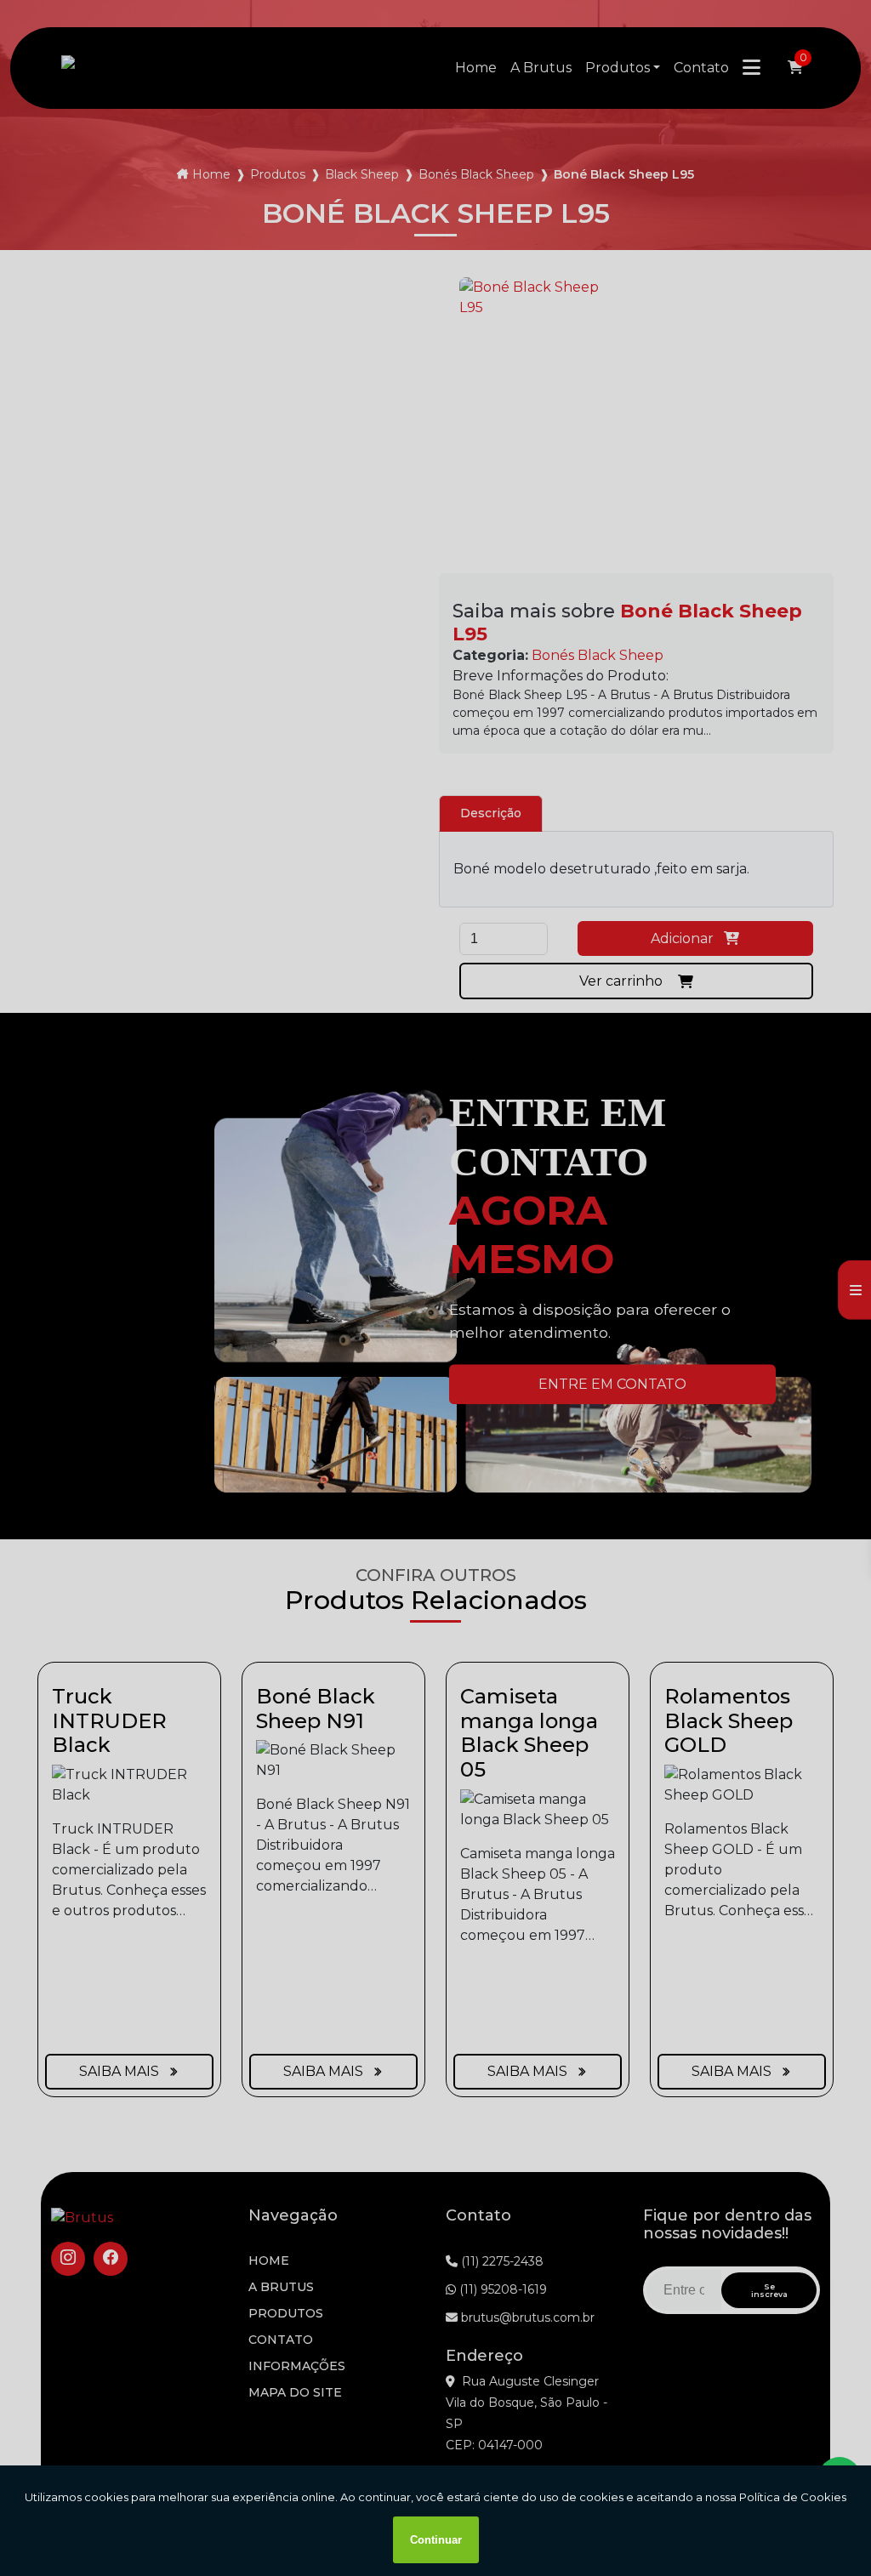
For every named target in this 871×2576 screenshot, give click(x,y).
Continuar (436, 2540)
